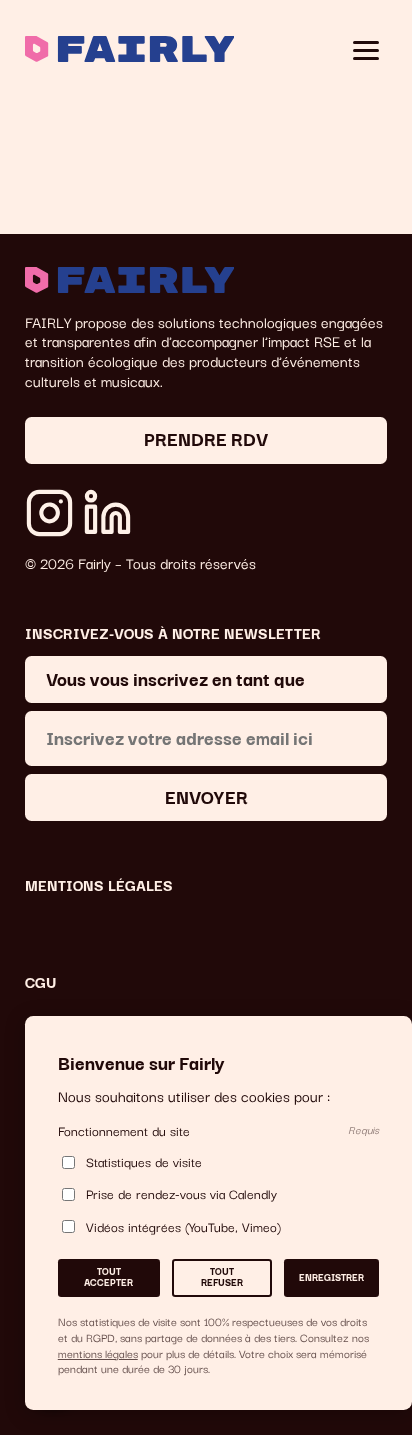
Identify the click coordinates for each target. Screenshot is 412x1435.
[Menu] (366, 51)
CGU (40, 982)
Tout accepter (108, 1276)
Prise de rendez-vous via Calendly (181, 1194)
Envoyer (206, 795)
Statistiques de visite (144, 1162)
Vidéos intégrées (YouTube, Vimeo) (183, 1226)
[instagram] (50, 513)
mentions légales (98, 1353)
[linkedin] (108, 513)
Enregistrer (331, 1277)
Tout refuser (222, 1276)
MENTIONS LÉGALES (99, 885)
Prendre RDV (206, 437)
